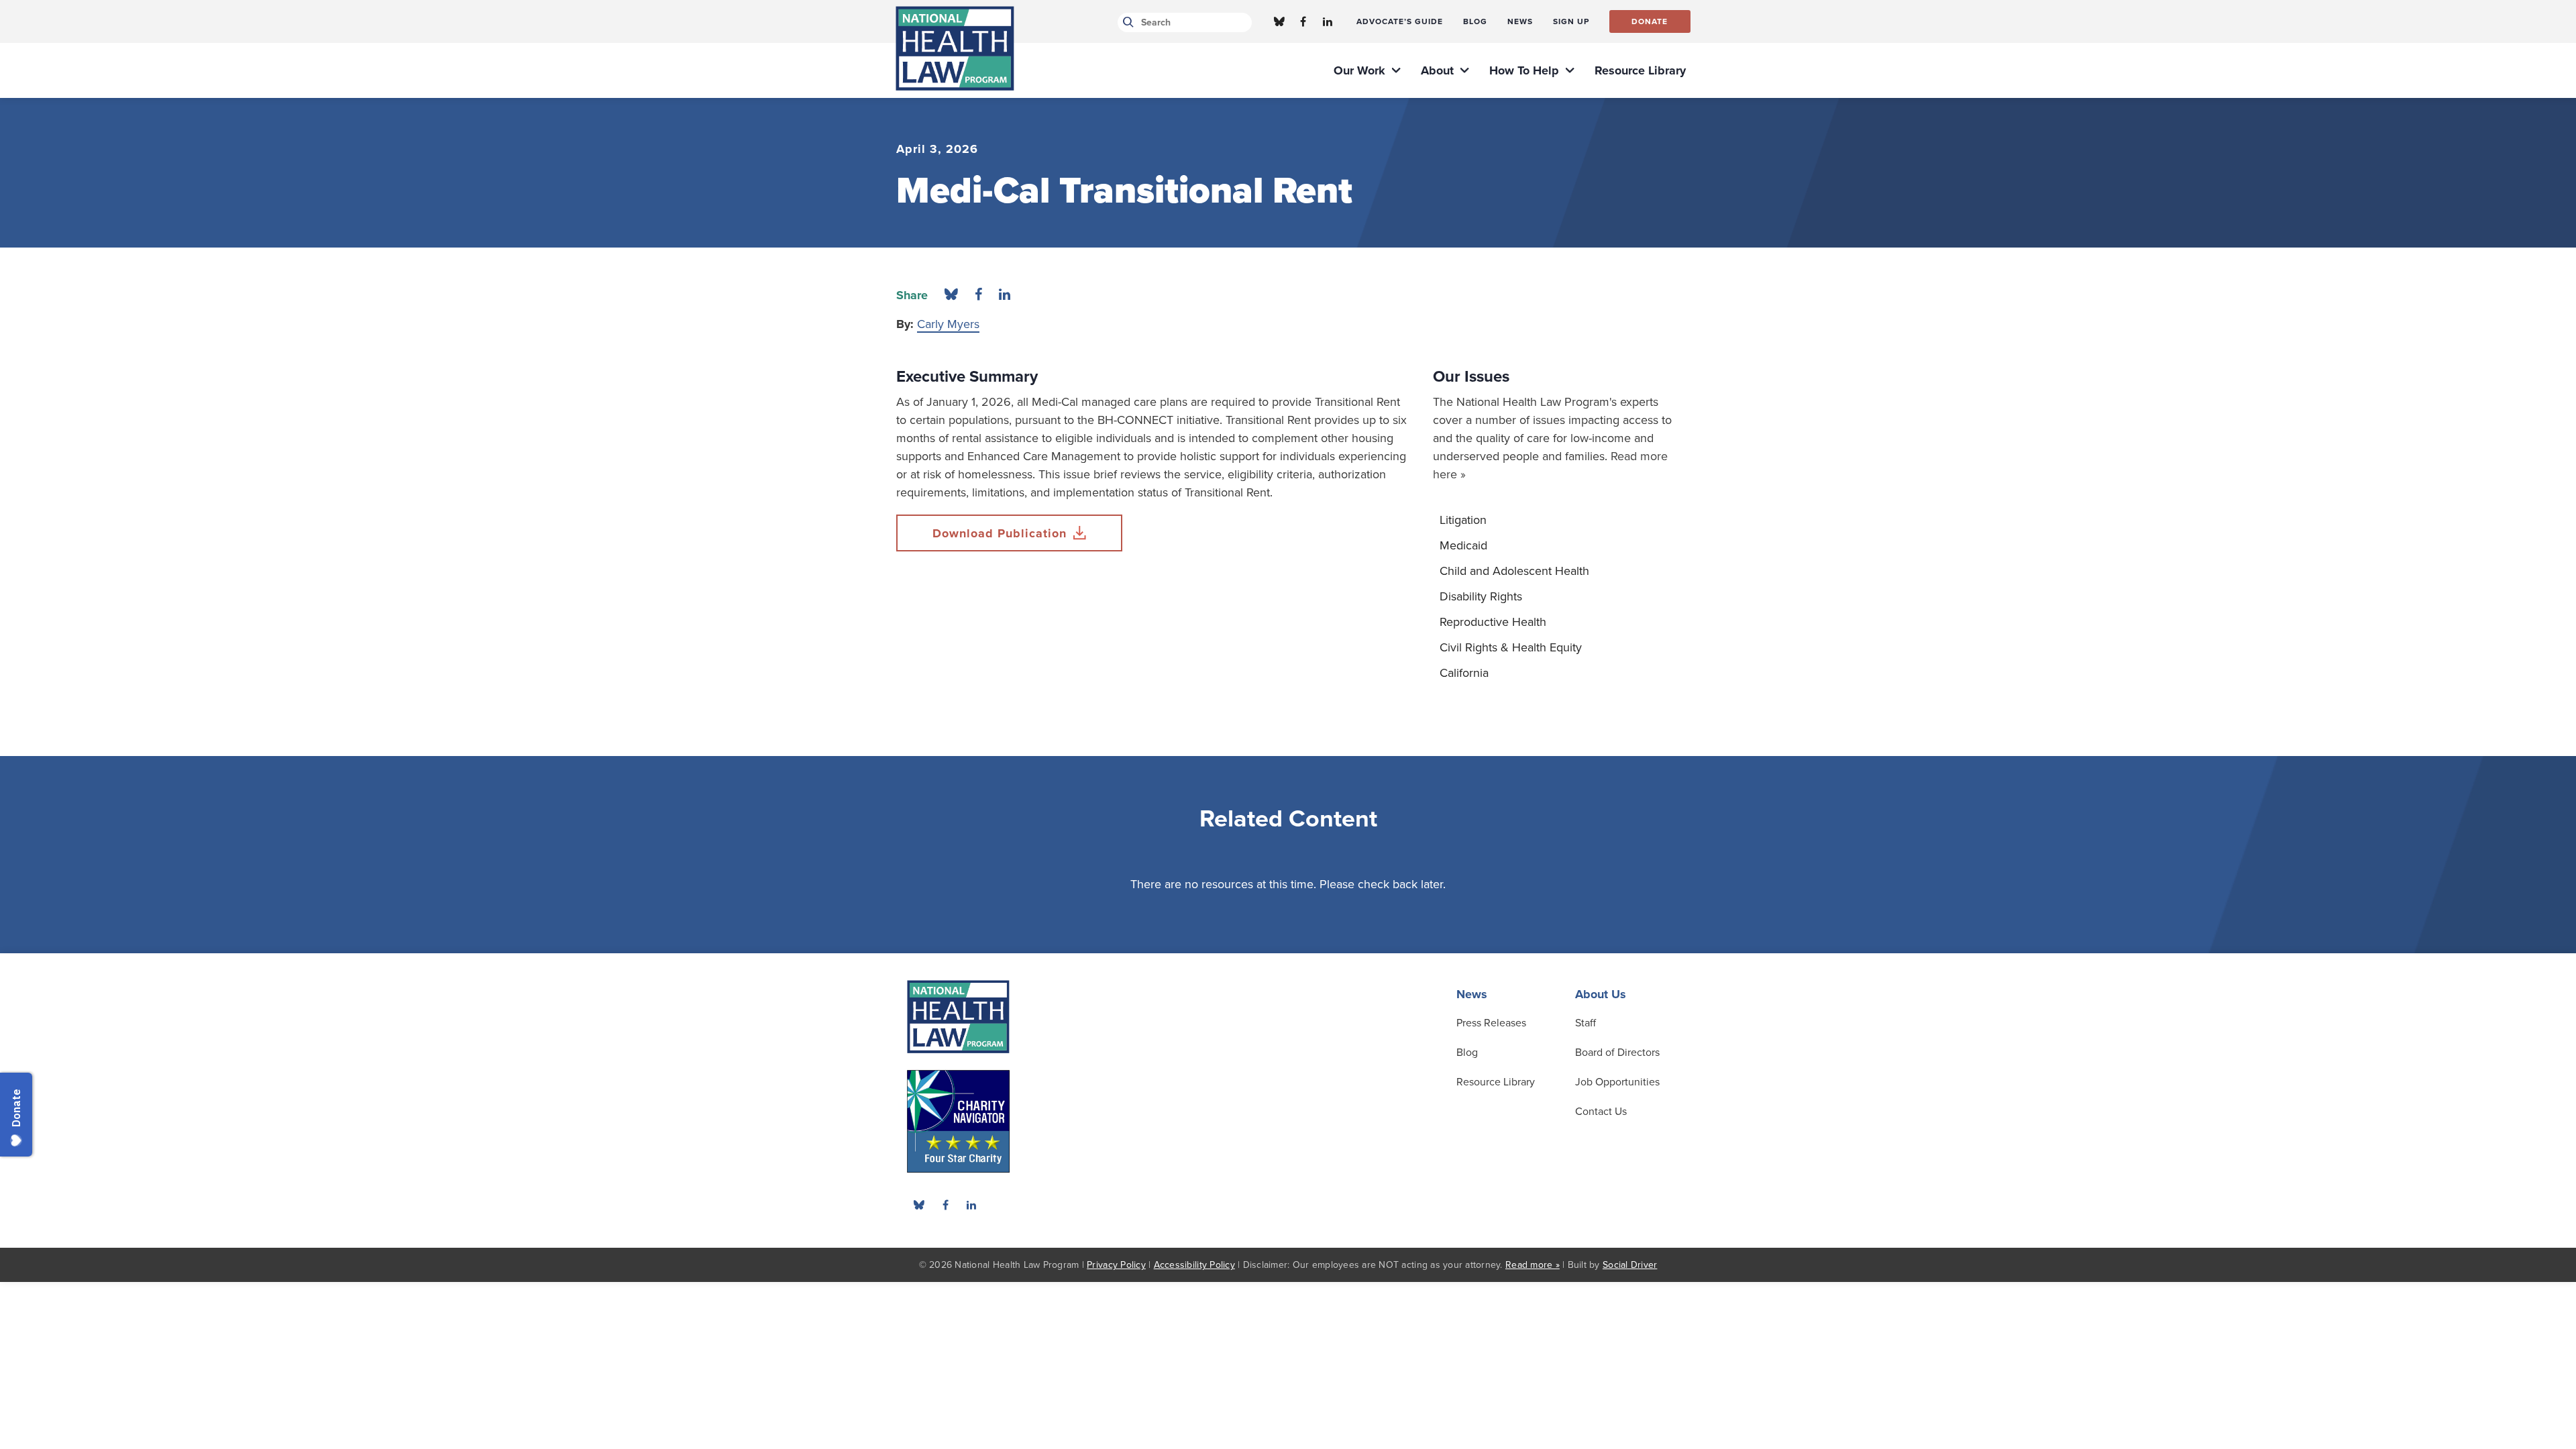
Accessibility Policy (1194, 1265)
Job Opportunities (1617, 1082)
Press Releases (1491, 1023)
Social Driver (1630, 1265)
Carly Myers (948, 324)
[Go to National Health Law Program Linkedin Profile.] (1328, 21)
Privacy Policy (1116, 1265)
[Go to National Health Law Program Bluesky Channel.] (1279, 21)
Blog (1467, 1053)
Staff (1586, 1023)
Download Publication (1000, 533)
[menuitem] (1400, 21)
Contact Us (1601, 1112)
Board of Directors (1617, 1053)
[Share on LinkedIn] (1005, 295)
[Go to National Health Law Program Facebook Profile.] (1303, 21)
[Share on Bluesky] (951, 295)
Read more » (1533, 1265)
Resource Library (1496, 1082)
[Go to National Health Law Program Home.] (955, 48)
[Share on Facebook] (978, 295)
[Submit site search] (1126, 22)
